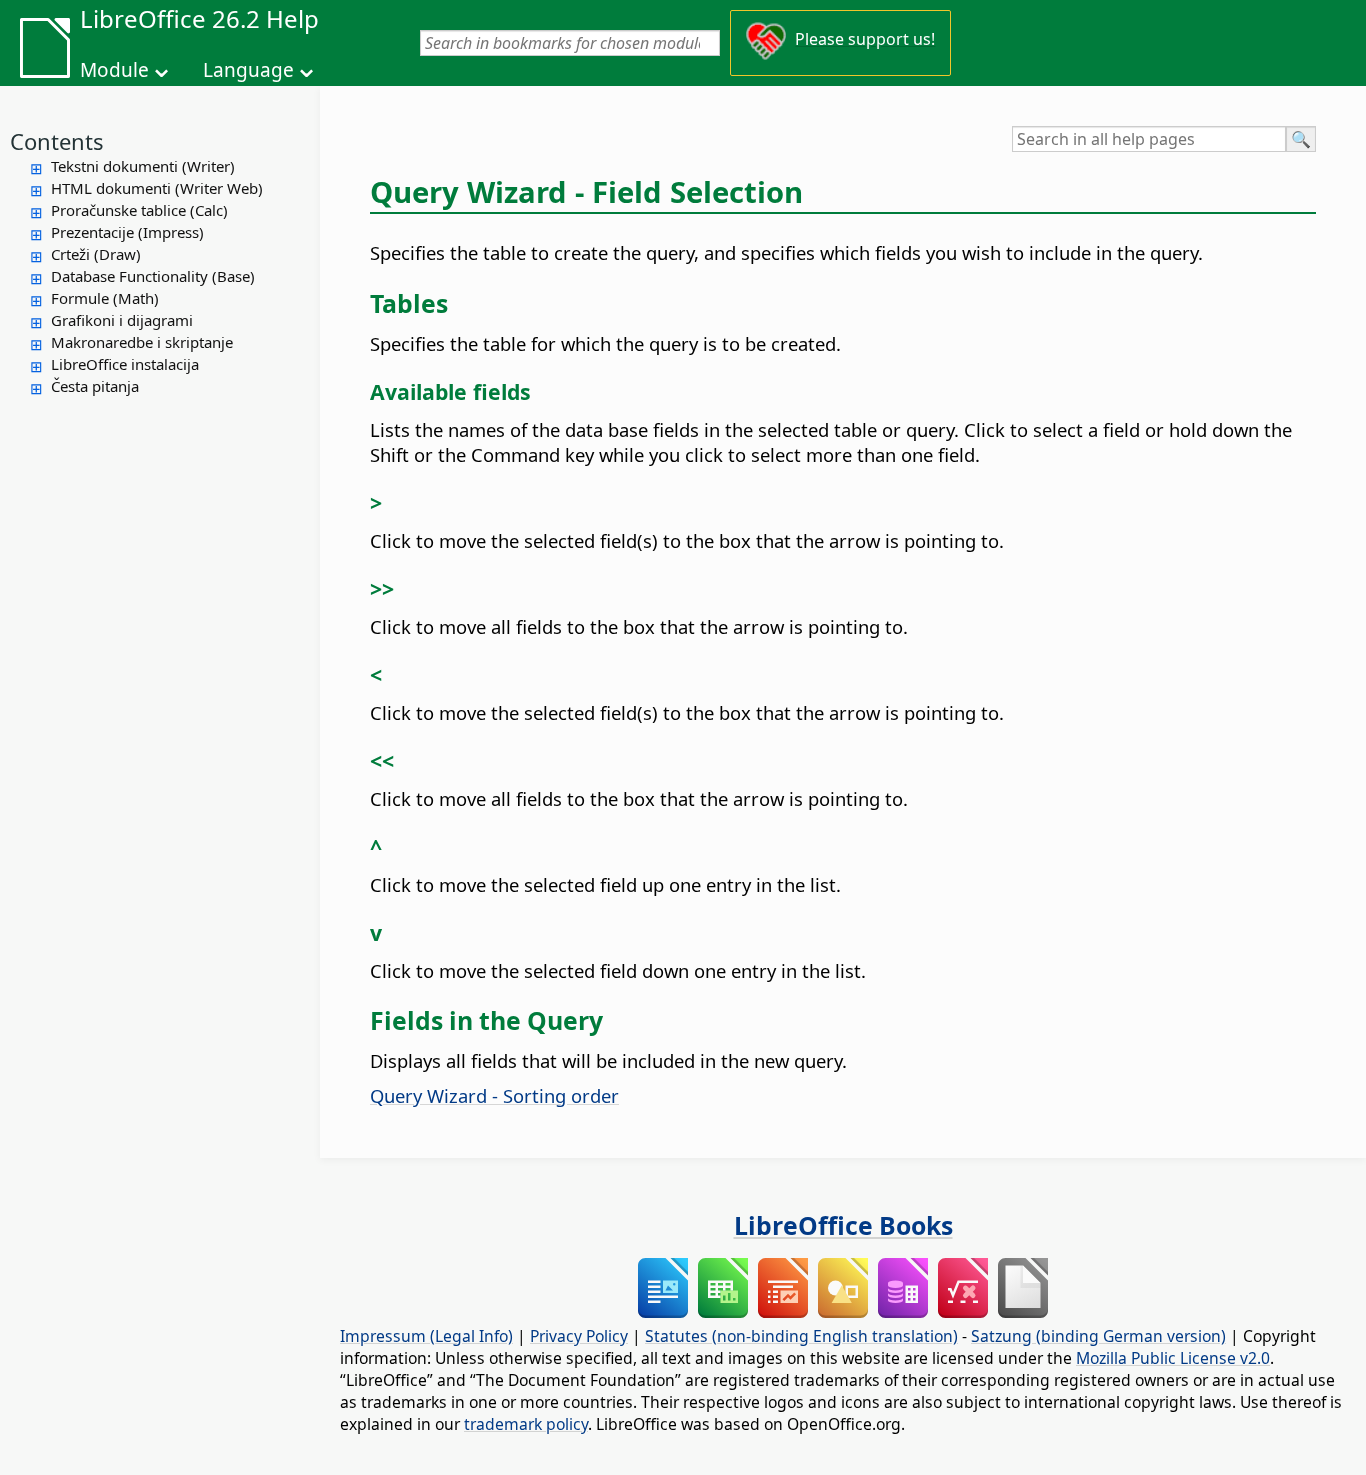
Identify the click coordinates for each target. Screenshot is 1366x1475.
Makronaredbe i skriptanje (142, 342)
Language (248, 70)
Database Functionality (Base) (153, 276)
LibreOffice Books (843, 1225)
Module (114, 70)
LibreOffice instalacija (125, 364)
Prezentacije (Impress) (127, 232)
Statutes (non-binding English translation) (801, 1336)
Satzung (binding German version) (1098, 1336)
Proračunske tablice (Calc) (139, 210)
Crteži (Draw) (96, 254)
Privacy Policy (579, 1336)
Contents (57, 141)
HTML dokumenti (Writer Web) (157, 188)
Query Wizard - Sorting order (494, 1095)
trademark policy (526, 1424)
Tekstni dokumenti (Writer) (143, 166)
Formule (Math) (105, 298)
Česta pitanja (95, 386)
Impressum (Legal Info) (426, 1336)
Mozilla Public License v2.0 (1173, 1358)
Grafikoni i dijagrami (122, 320)
